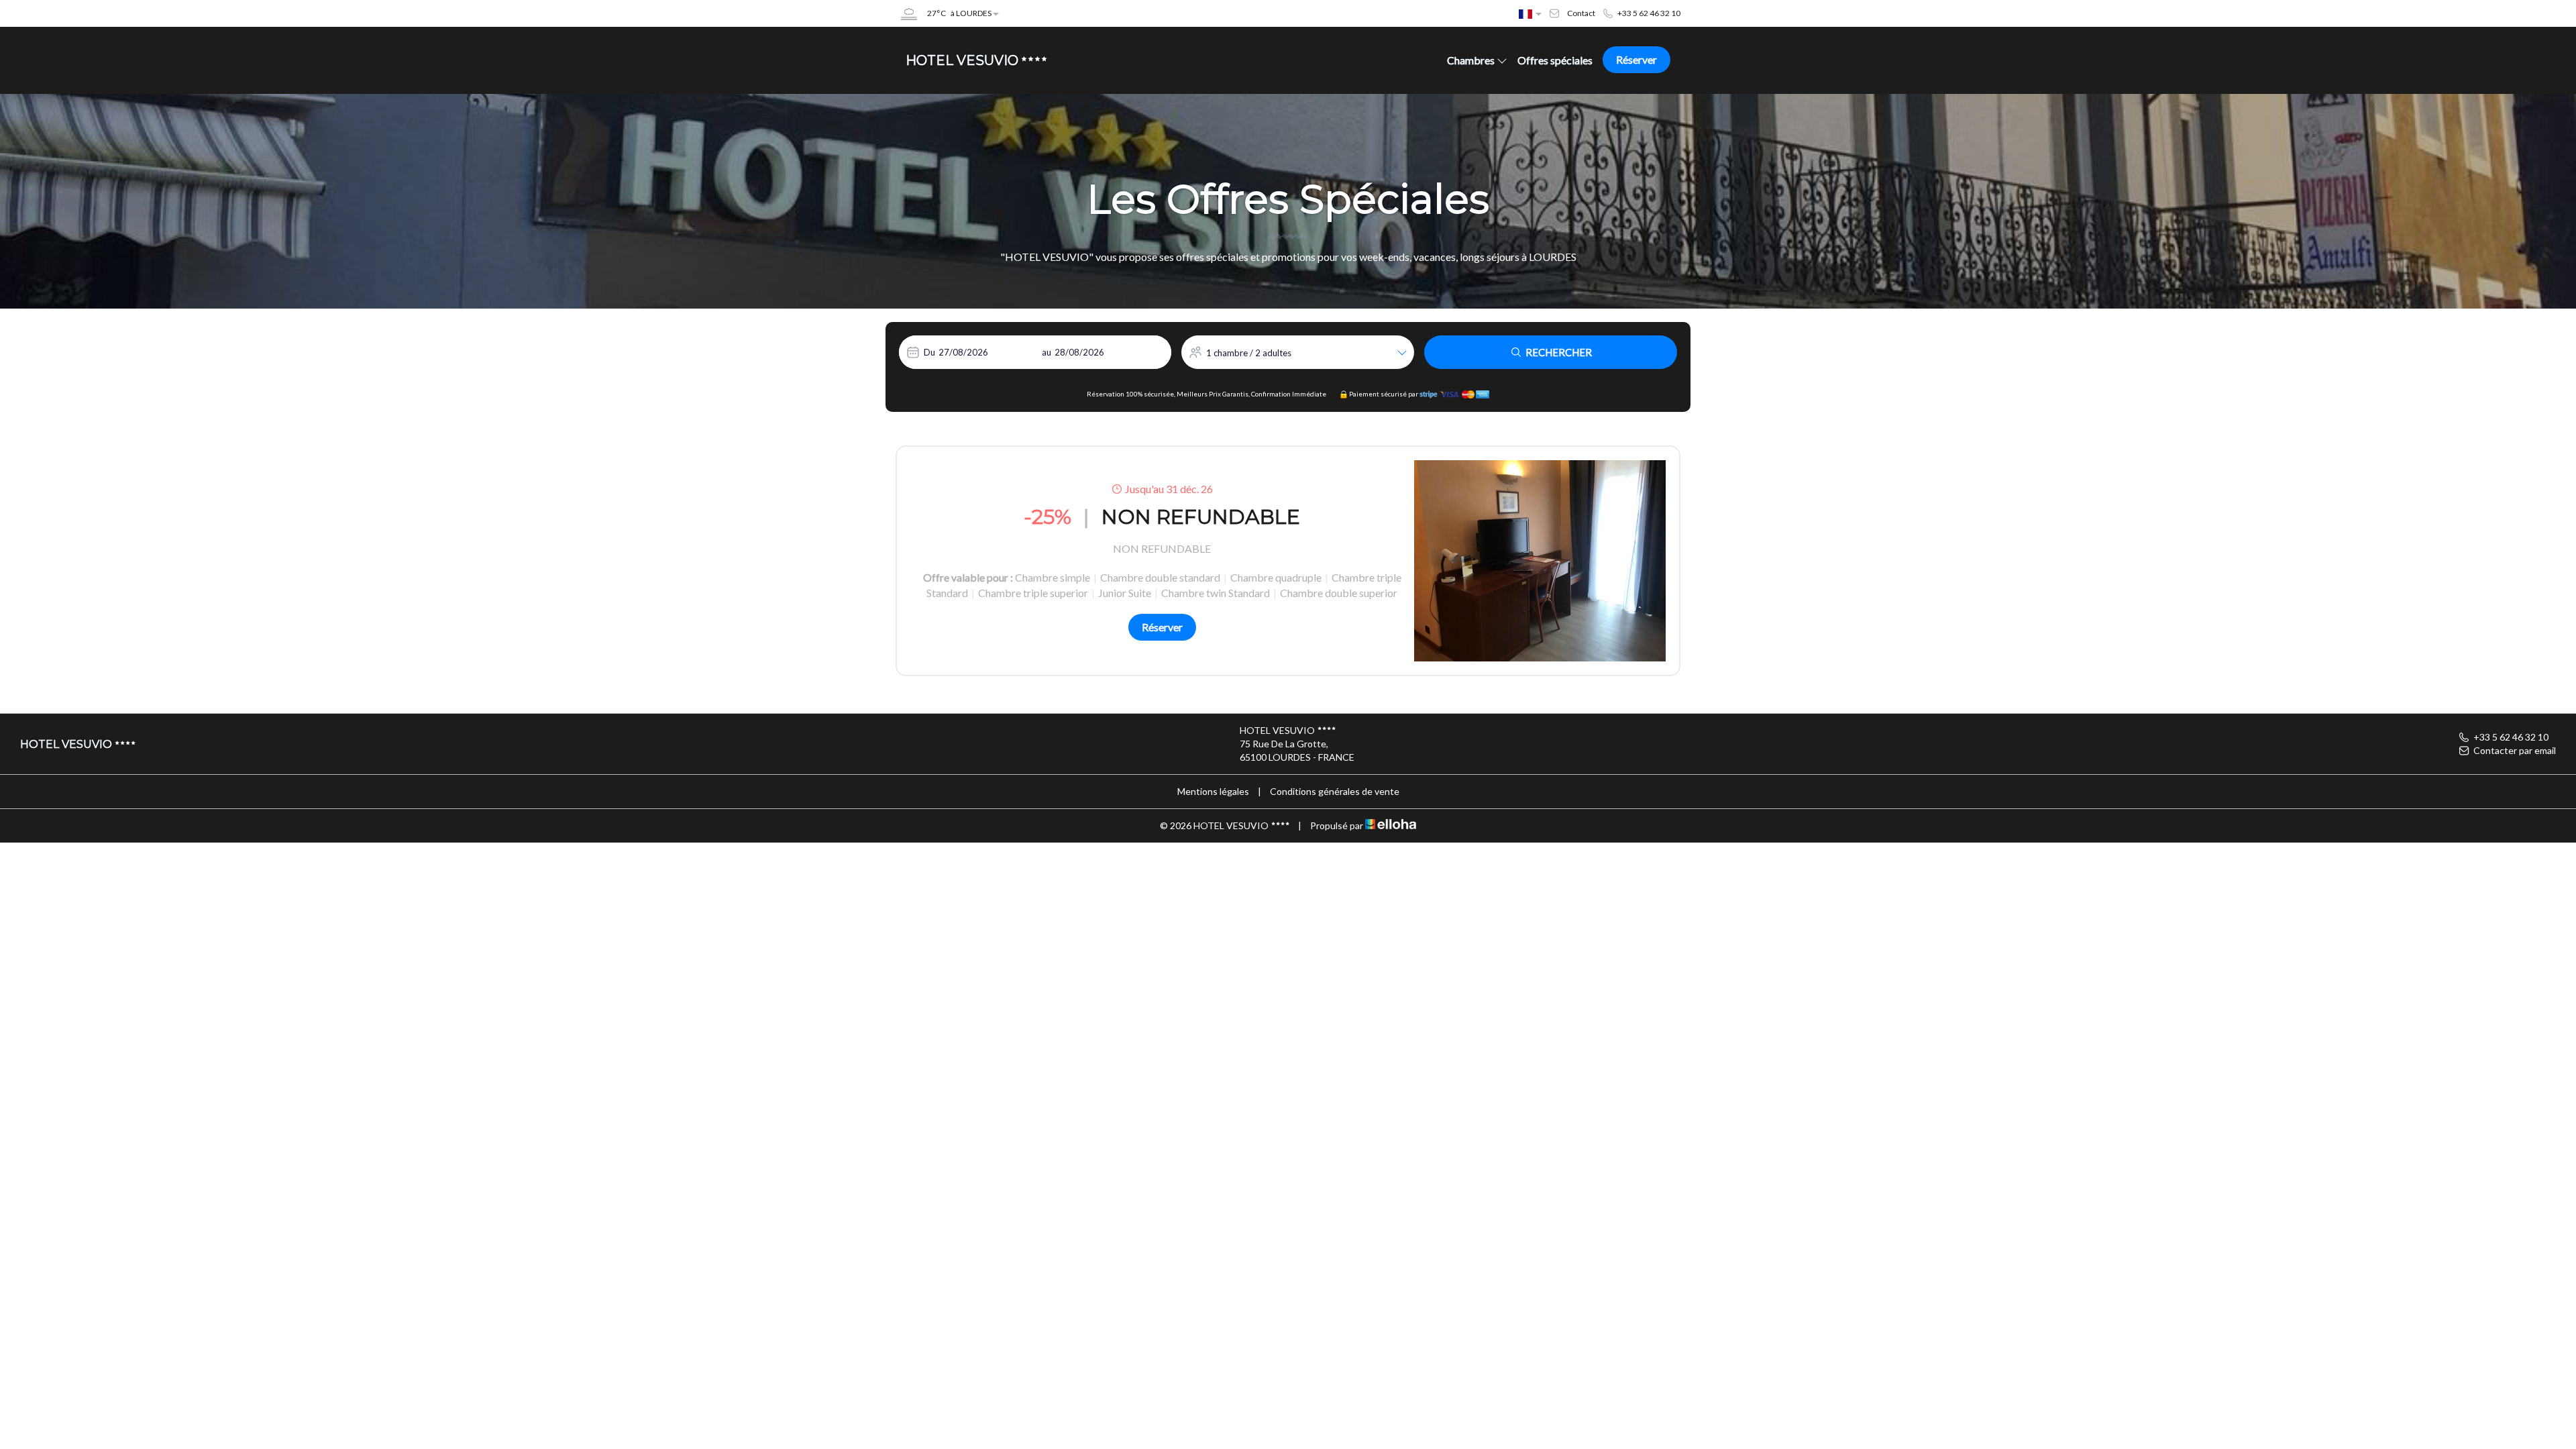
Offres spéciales (1555, 60)
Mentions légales (1213, 791)
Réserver (1636, 59)
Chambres (1471, 60)
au (1046, 352)
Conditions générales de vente (1335, 791)
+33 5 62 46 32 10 (2511, 737)
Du (929, 352)
